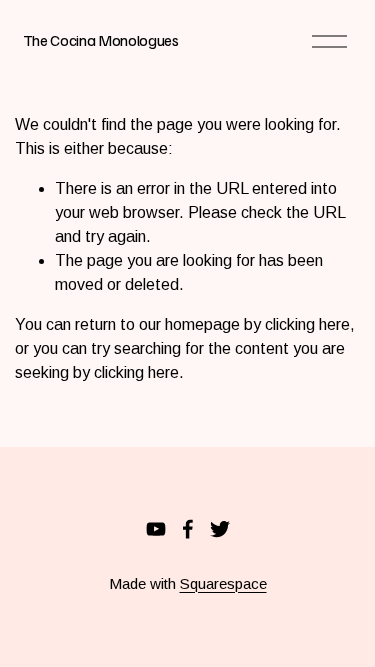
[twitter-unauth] (220, 529)
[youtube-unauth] (156, 529)
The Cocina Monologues (101, 40)
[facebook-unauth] (188, 529)
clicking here (307, 324)
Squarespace (223, 583)
